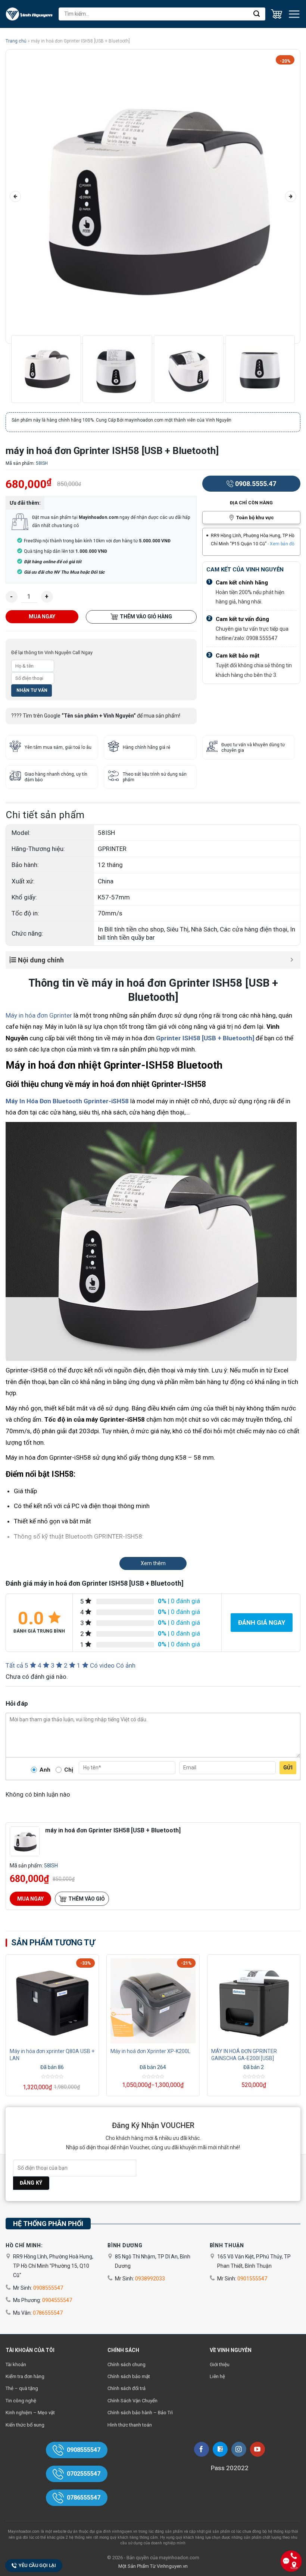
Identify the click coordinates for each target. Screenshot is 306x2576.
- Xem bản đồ (281, 544)
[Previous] (15, 196)
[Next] (291, 196)
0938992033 (150, 2279)
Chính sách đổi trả (127, 2388)
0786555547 (48, 2313)
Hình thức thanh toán (130, 2425)
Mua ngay (42, 617)
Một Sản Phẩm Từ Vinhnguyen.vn (153, 2566)
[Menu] (294, 14)
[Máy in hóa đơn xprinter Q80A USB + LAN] (52, 1999)
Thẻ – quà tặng (22, 2388)
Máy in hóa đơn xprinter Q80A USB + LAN (52, 2055)
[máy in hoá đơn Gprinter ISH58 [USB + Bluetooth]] (25, 1841)
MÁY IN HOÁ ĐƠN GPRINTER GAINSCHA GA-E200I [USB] (244, 2055)
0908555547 (48, 2288)
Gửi (288, 1768)
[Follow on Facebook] (202, 2449)
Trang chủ (16, 41)
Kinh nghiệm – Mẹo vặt (30, 2413)
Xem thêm (153, 1563)
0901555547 (252, 2279)
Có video (102, 1665)
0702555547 (84, 2474)
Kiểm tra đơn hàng (25, 2376)
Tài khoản (16, 2364)
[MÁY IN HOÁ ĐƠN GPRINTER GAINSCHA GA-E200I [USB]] (254, 1999)
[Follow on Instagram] (239, 2449)
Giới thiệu (220, 2364)
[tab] (45, 817)
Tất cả (14, 1665)
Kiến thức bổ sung (25, 2425)
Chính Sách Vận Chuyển (132, 2401)
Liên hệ (217, 2376)
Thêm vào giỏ (87, 1899)
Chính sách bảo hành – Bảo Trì (140, 2413)
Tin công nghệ (21, 2401)
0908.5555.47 (256, 484)
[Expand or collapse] (292, 960)
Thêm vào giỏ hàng (146, 617)
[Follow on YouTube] (257, 2449)
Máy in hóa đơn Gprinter (39, 1015)
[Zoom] (16, 333)
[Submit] (257, 14)
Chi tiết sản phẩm (45, 815)
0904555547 (57, 2300)
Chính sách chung (127, 2364)
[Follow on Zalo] (220, 2449)
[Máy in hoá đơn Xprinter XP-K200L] (153, 1999)
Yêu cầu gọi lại (37, 2565)
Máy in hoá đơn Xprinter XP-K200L (150, 2051)
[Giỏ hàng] (277, 14)
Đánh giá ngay (262, 1623)
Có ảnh (126, 1665)
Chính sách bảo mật (129, 2376)
